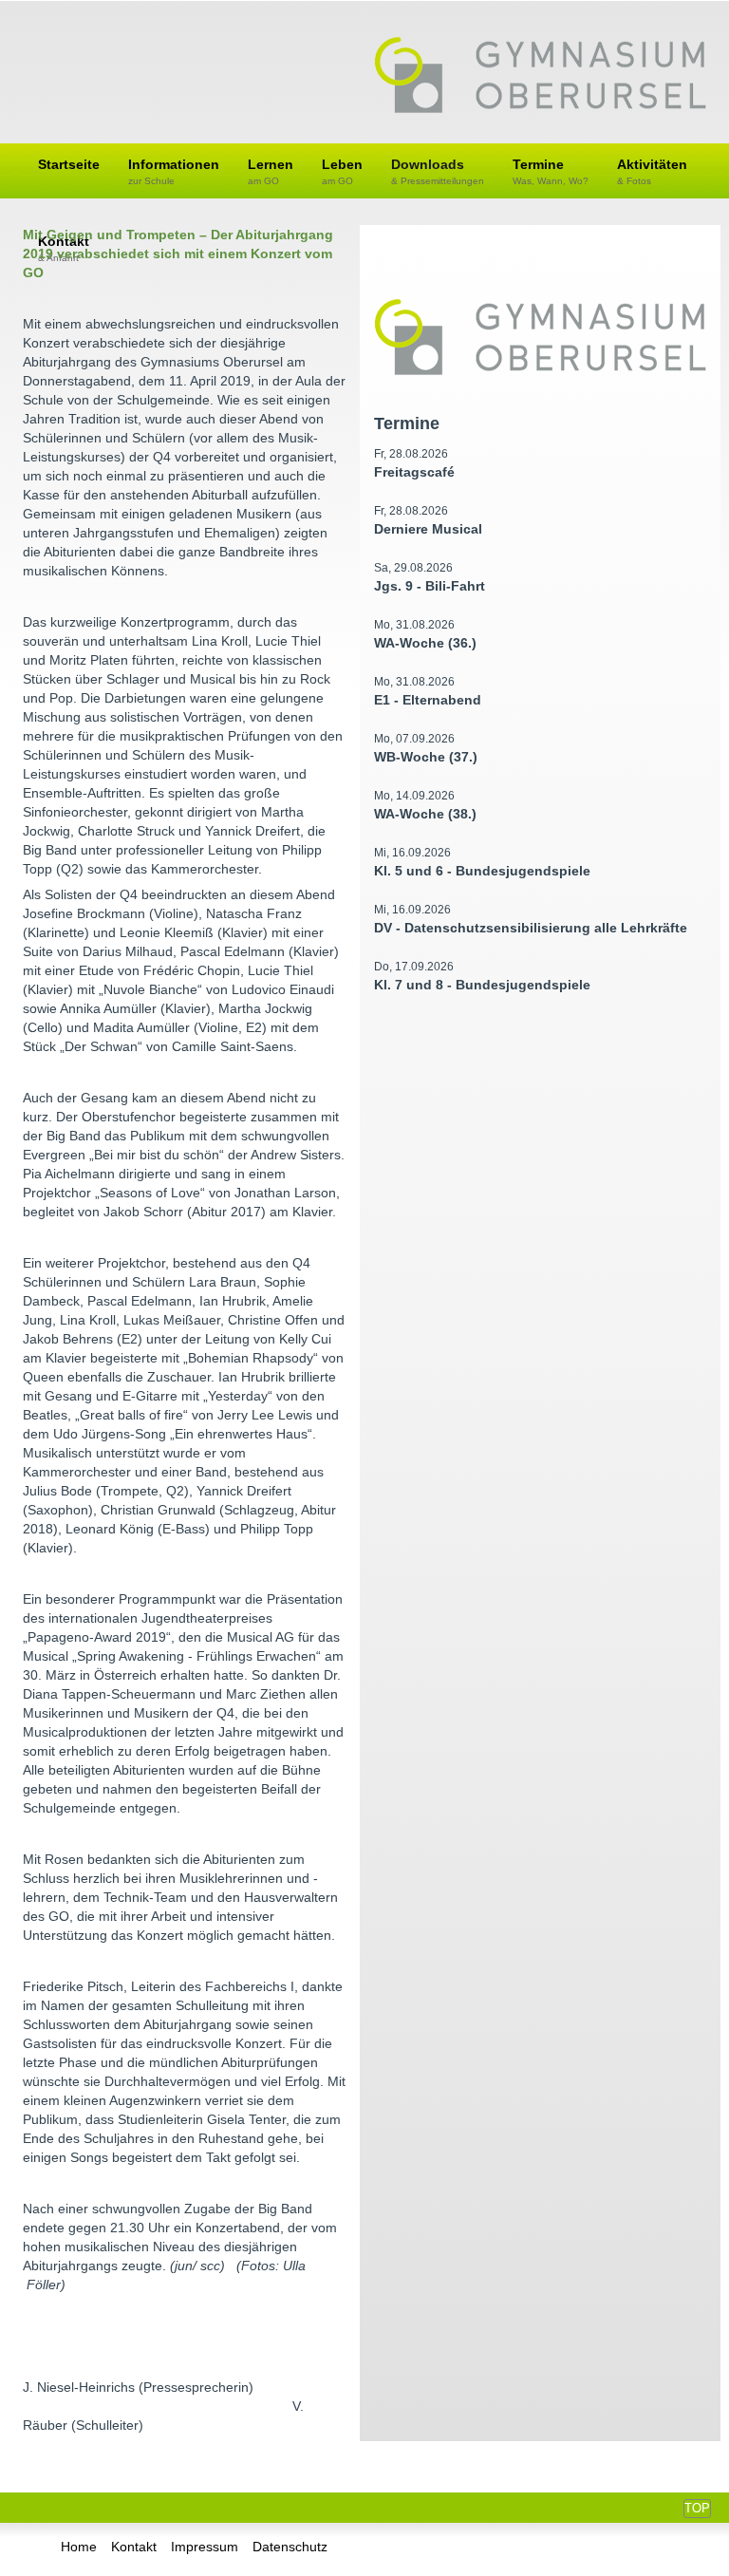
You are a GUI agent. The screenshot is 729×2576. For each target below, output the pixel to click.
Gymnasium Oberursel (540, 77)
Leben (342, 171)
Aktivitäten (652, 171)
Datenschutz (290, 2547)
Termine (551, 171)
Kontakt (134, 2547)
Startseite (69, 164)
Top (697, 2508)
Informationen (174, 171)
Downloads (438, 171)
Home (79, 2547)
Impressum (205, 2547)
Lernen (271, 171)
